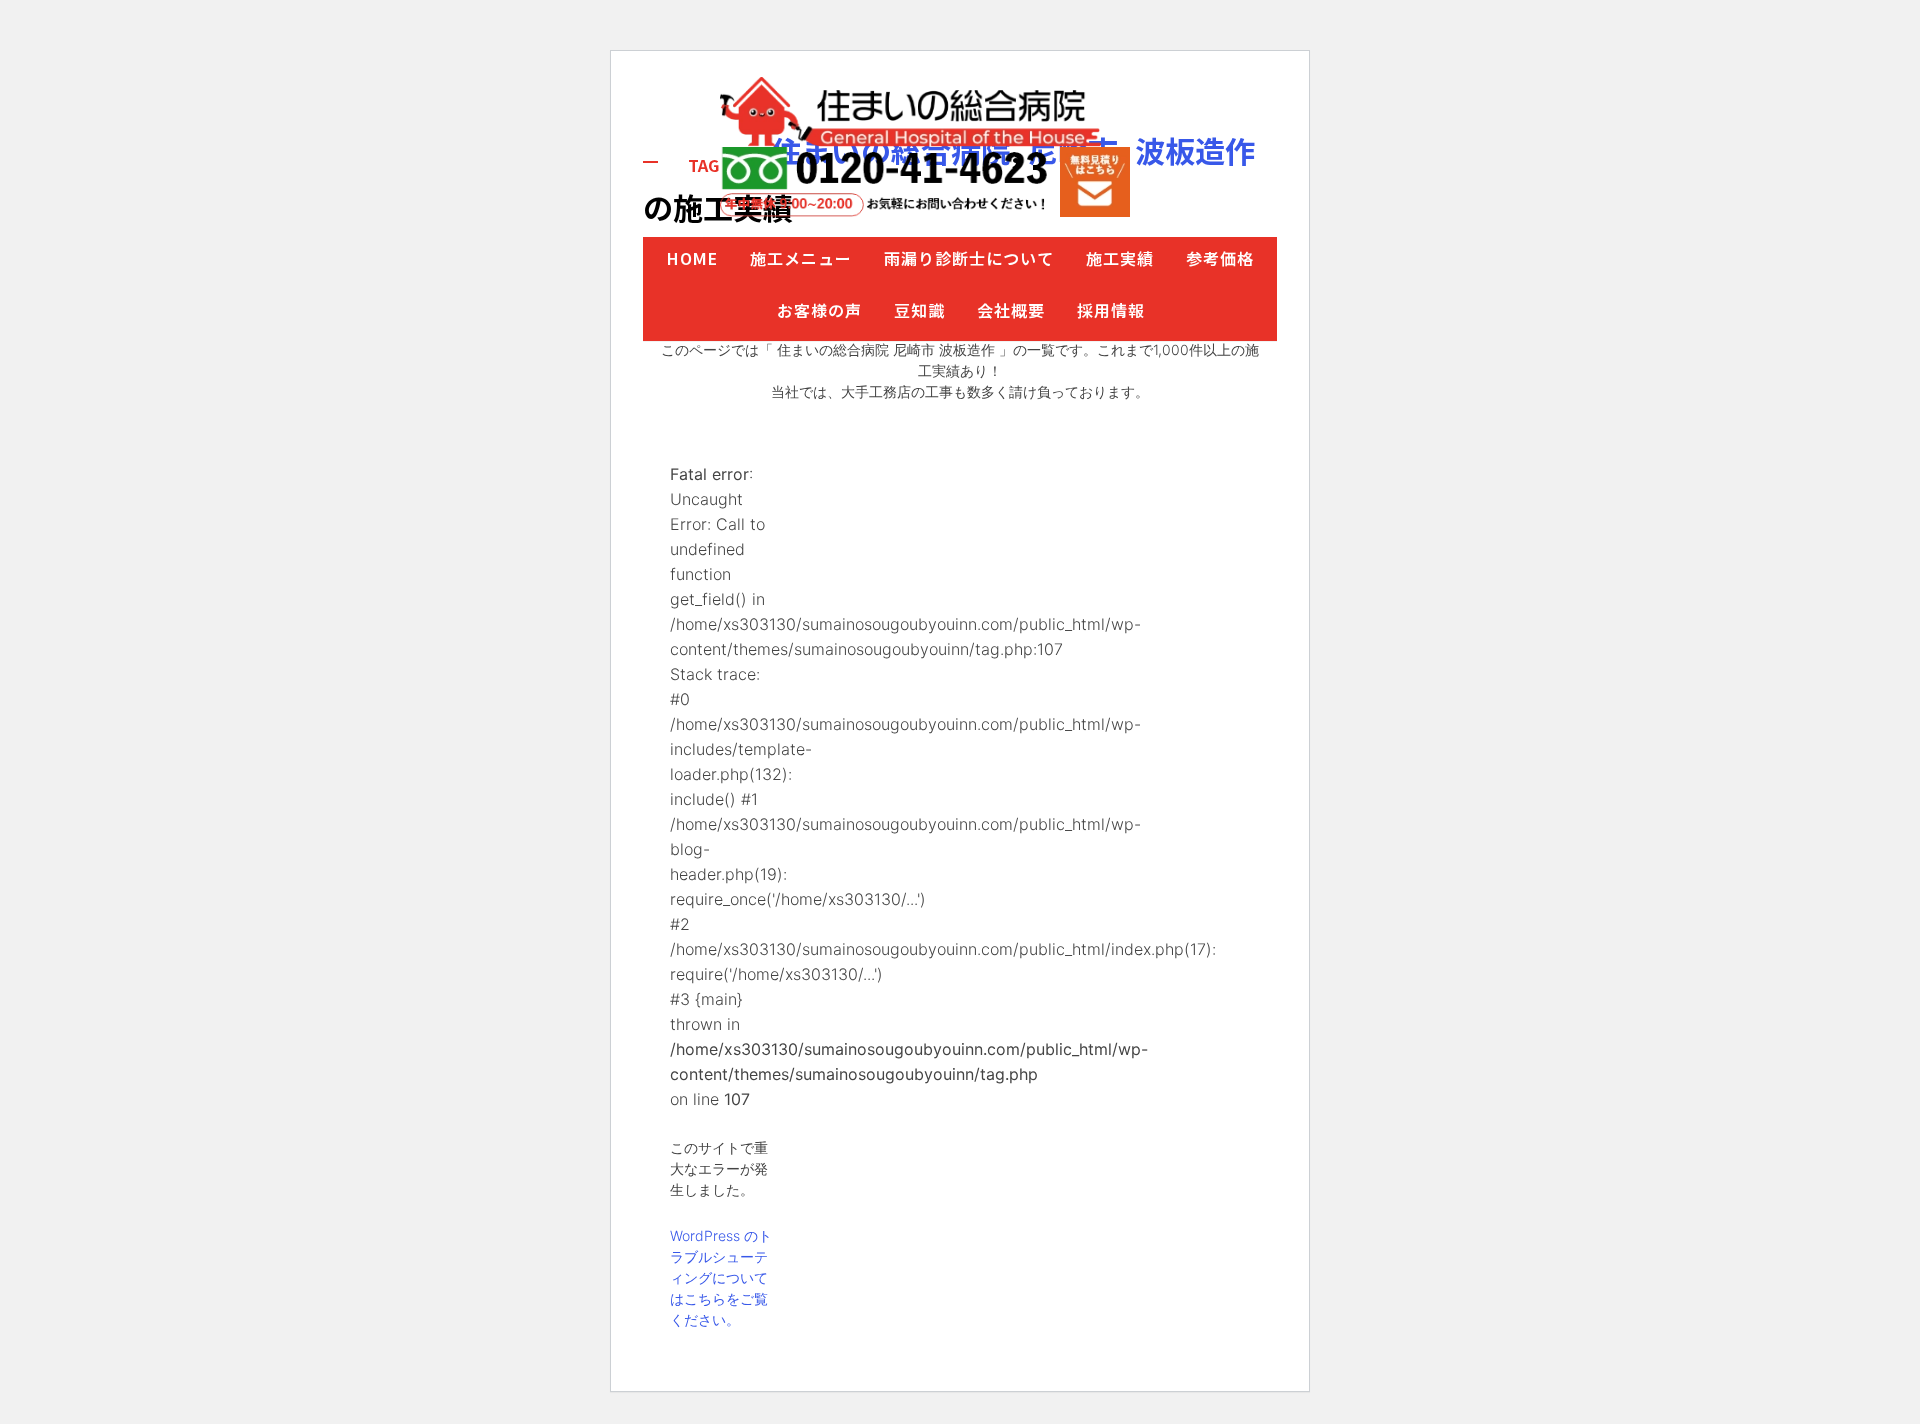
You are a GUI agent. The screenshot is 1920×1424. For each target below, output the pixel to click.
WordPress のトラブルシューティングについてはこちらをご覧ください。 (721, 1277)
